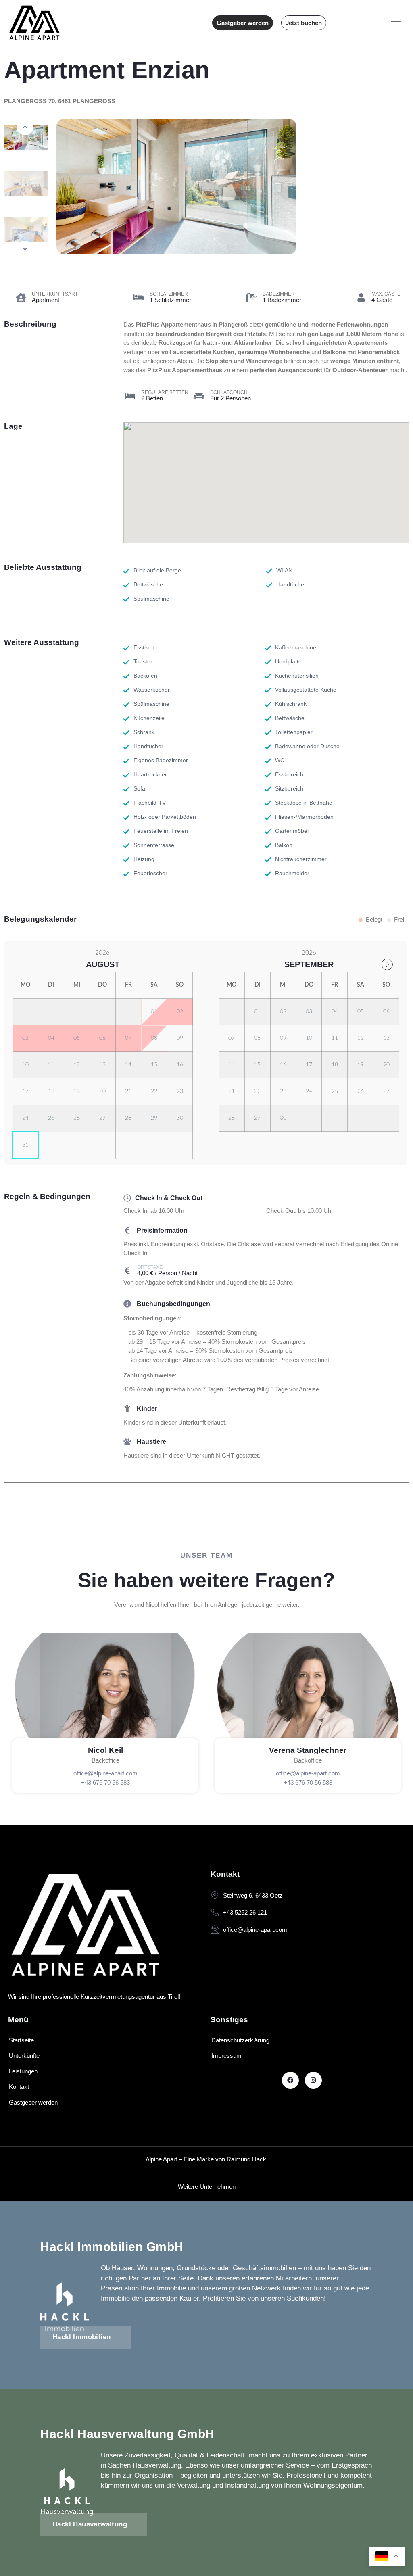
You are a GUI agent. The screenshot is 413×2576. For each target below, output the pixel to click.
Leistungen (23, 2071)
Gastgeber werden (33, 2102)
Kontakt (19, 2087)
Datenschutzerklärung (240, 2040)
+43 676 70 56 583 (105, 1782)
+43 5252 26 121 (245, 1912)
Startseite (21, 2040)
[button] (25, 127)
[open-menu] (396, 23)
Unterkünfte (24, 2056)
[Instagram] (313, 2080)
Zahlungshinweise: (150, 1375)
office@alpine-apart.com (105, 1773)
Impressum (226, 2056)
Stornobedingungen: (153, 1318)
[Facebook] (290, 2080)
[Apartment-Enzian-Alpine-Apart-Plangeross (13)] (233, 187)
